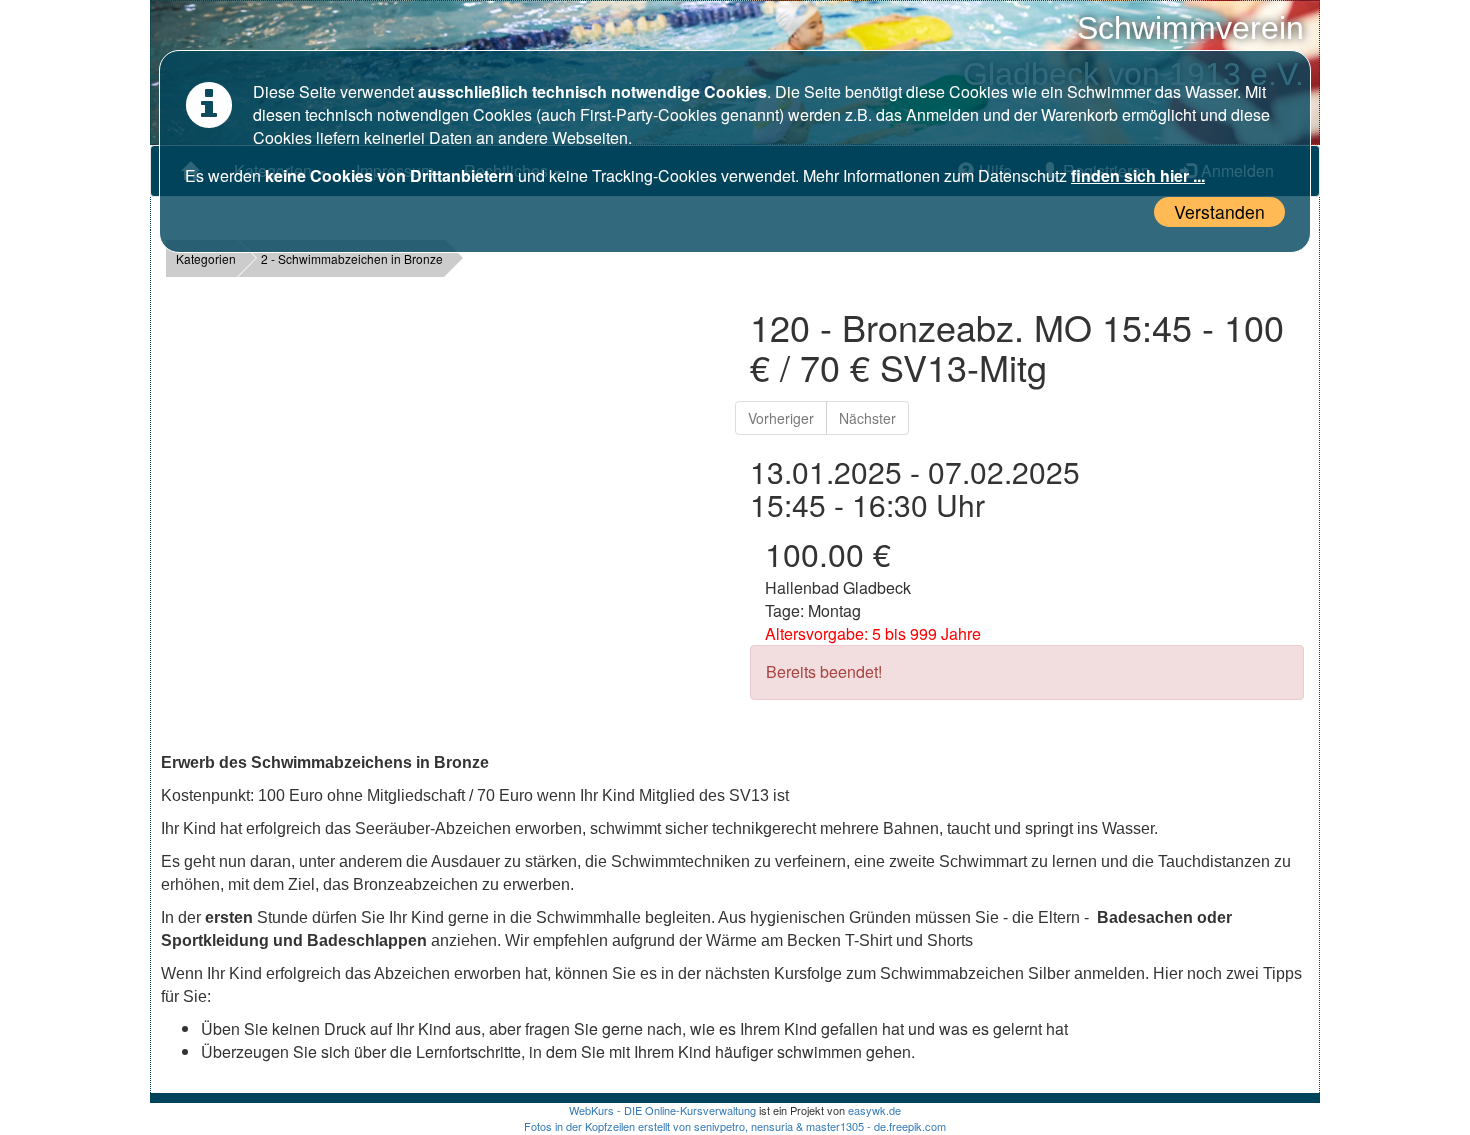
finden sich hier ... (1138, 175)
